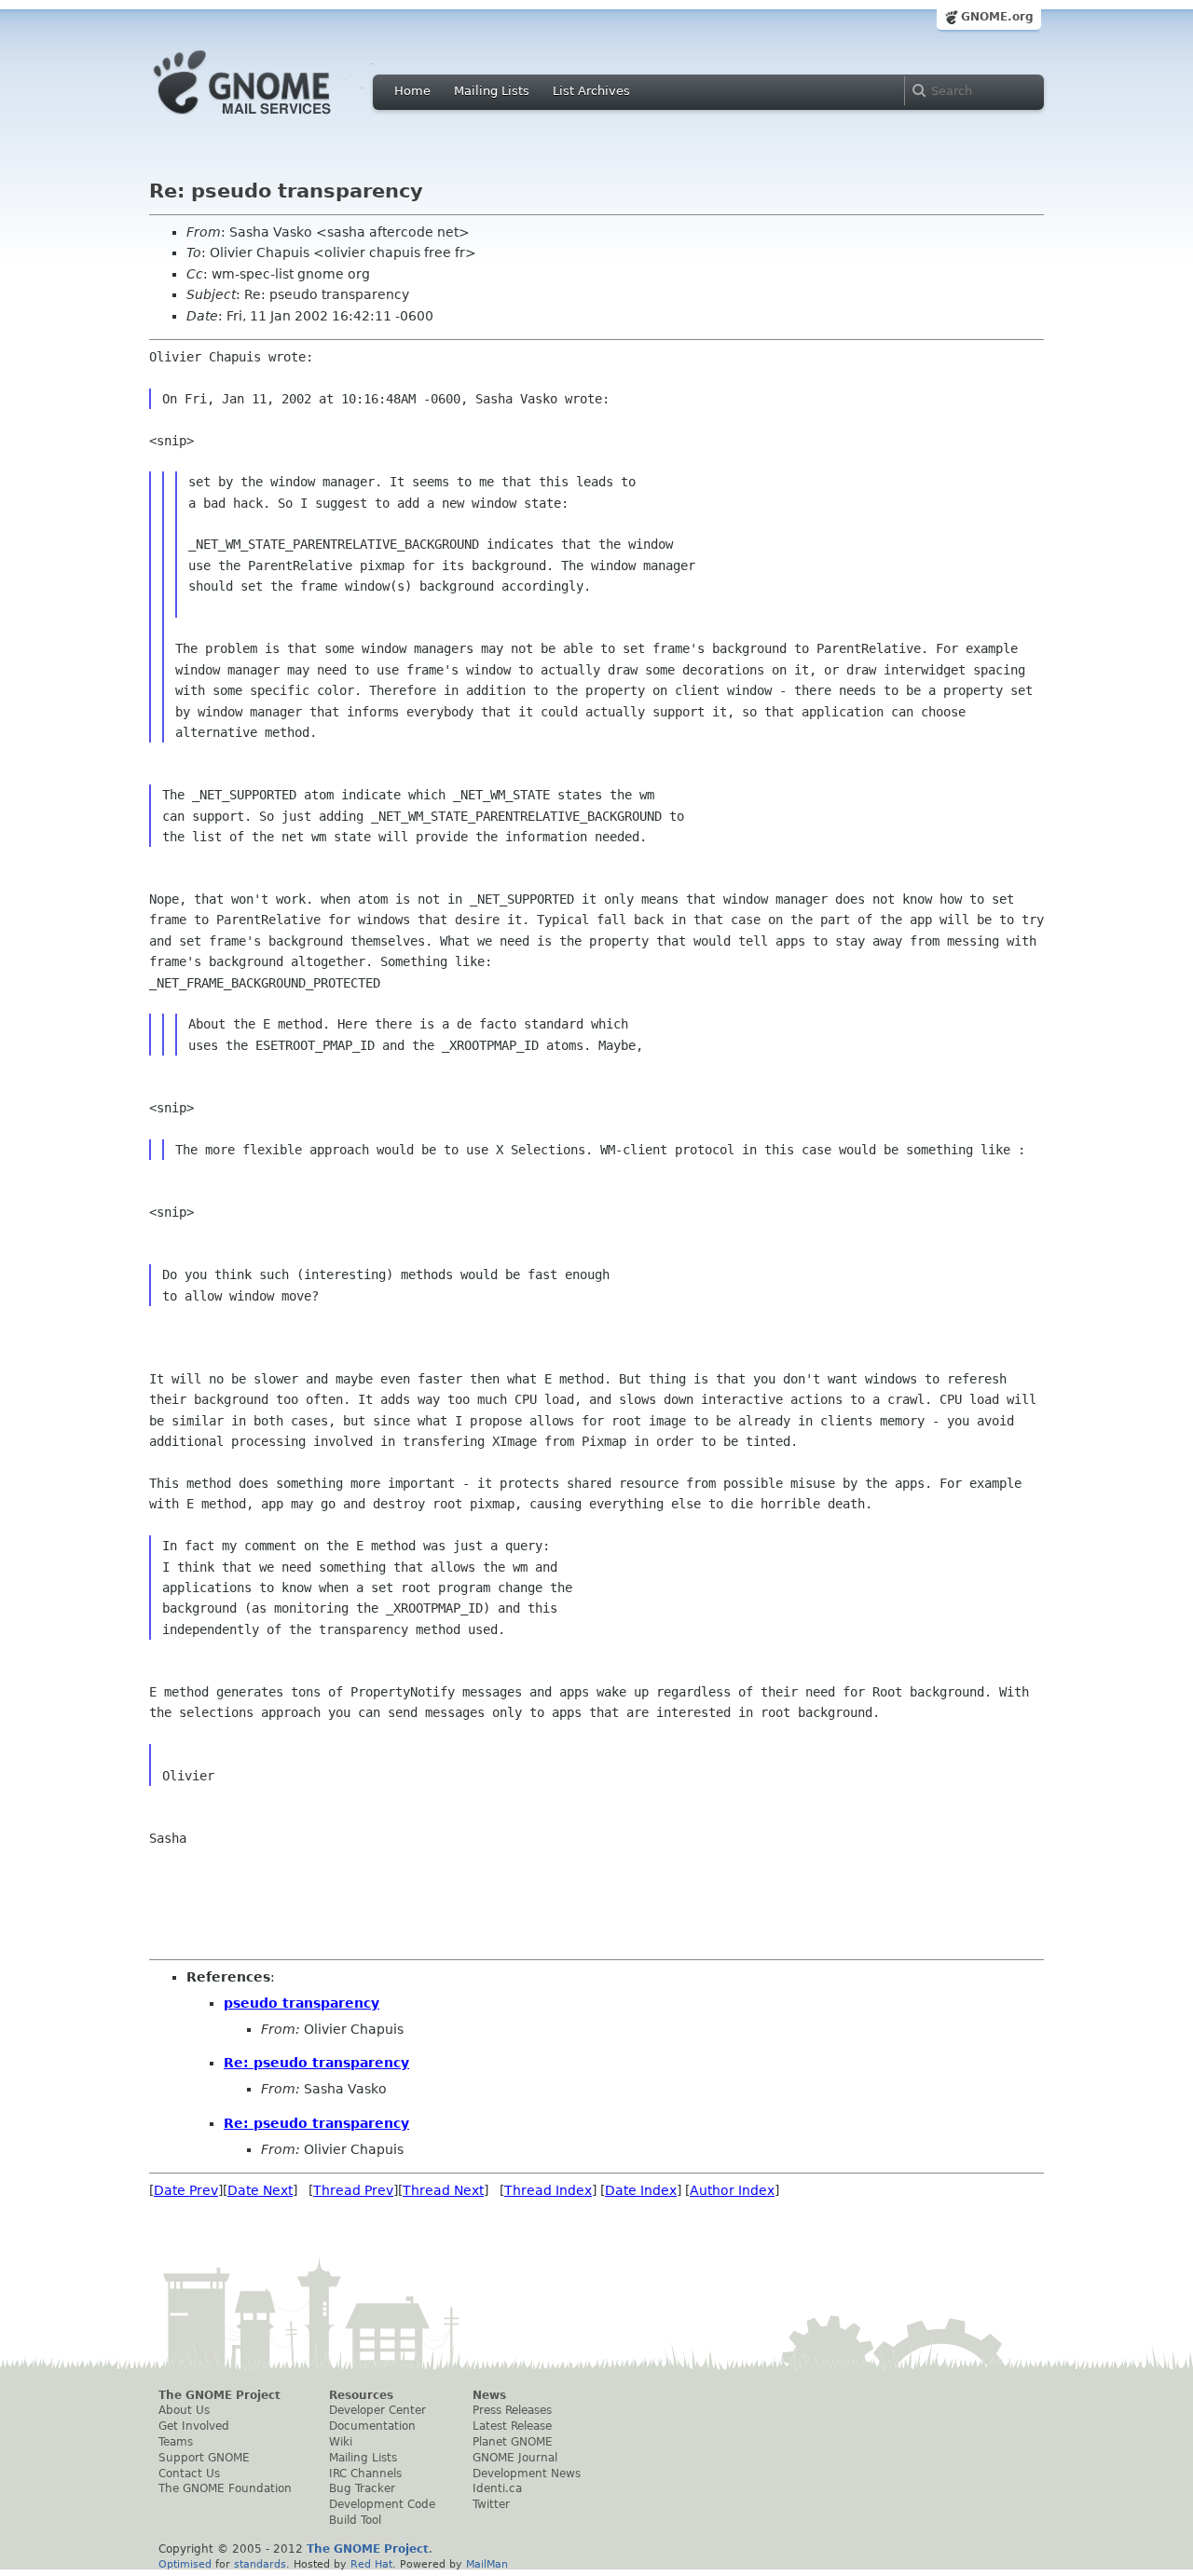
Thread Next (443, 2190)
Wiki (341, 2442)
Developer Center (377, 2410)
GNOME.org (997, 17)
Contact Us (189, 2474)
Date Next (260, 2190)
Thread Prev (353, 2190)
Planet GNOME (513, 2442)
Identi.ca (497, 2488)
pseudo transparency (302, 2003)
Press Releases (512, 2410)
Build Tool (355, 2520)
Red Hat (371, 2564)
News (489, 2395)
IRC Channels (365, 2474)
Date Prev (186, 2190)
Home (412, 91)
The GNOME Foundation (225, 2488)
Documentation (372, 2426)
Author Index (732, 2190)
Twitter (491, 2504)
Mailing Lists (492, 91)
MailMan (487, 2564)
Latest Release (512, 2426)
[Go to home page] (270, 119)
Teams (176, 2442)
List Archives (591, 91)
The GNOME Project (219, 2395)
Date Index (641, 2190)
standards (260, 2564)
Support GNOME (204, 2458)
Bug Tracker (362, 2488)
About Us (184, 2410)
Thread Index (548, 2190)
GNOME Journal (515, 2458)
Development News (527, 2474)
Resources (361, 2395)
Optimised (185, 2564)
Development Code (382, 2504)
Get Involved (194, 2426)
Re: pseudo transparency (316, 2063)
